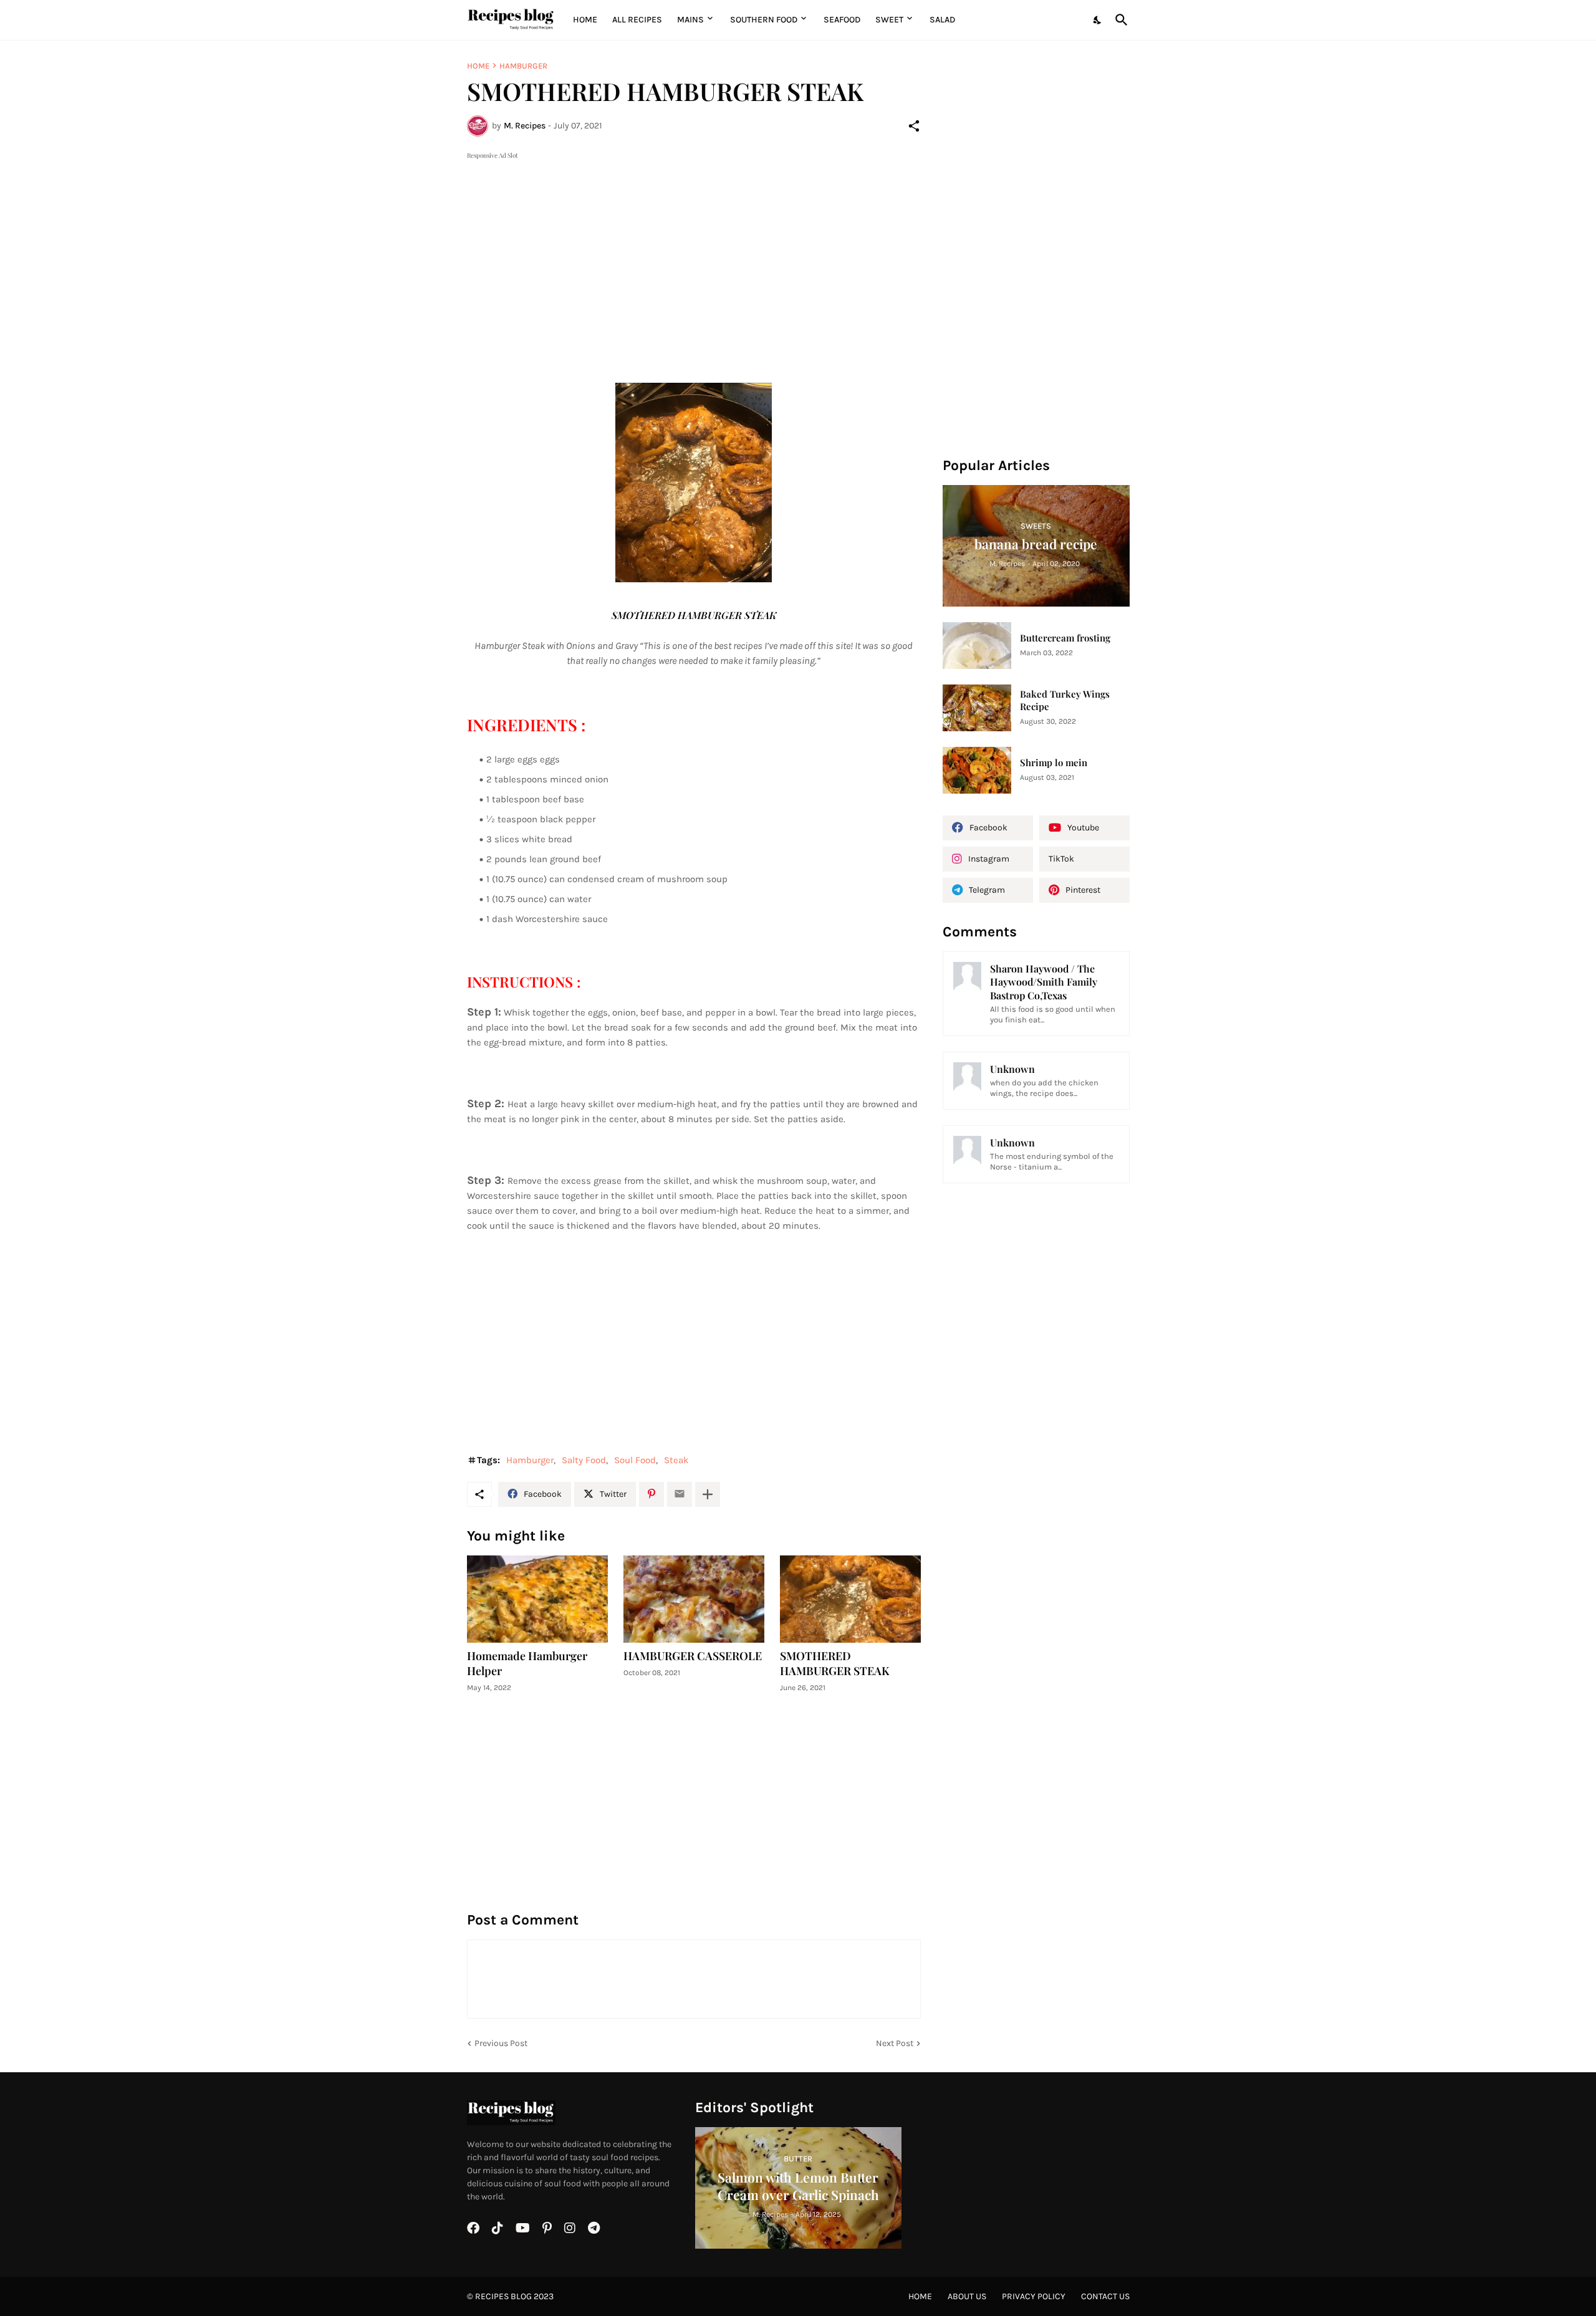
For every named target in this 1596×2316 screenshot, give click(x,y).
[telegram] (594, 2228)
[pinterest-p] (547, 2228)
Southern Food (764, 20)
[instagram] (570, 2228)
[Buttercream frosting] (977, 646)
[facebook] (473, 2228)
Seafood (842, 20)
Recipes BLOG (503, 2296)
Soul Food (635, 1460)
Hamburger (523, 66)
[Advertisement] (694, 249)
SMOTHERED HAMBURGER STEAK (835, 1664)
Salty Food (584, 1460)
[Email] (680, 1494)
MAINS (690, 20)
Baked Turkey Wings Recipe (1065, 700)
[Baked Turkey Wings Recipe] (977, 708)
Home (585, 20)
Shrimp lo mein (1054, 763)
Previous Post (501, 2043)
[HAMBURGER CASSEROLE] (694, 1599)
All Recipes (637, 20)
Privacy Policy (1034, 2296)
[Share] (914, 126)
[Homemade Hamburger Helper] (537, 1599)
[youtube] (523, 2228)
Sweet (889, 20)
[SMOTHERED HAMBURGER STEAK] (850, 1599)
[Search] (1119, 20)
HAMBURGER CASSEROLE (693, 1656)
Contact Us (1105, 2296)
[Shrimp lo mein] (977, 770)
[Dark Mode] (1098, 20)
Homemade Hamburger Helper (527, 1664)
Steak (676, 1460)
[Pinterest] (651, 1494)
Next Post (895, 2043)
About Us (967, 2296)
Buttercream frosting (1065, 638)
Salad (942, 20)
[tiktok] (498, 2228)
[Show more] (708, 1494)
